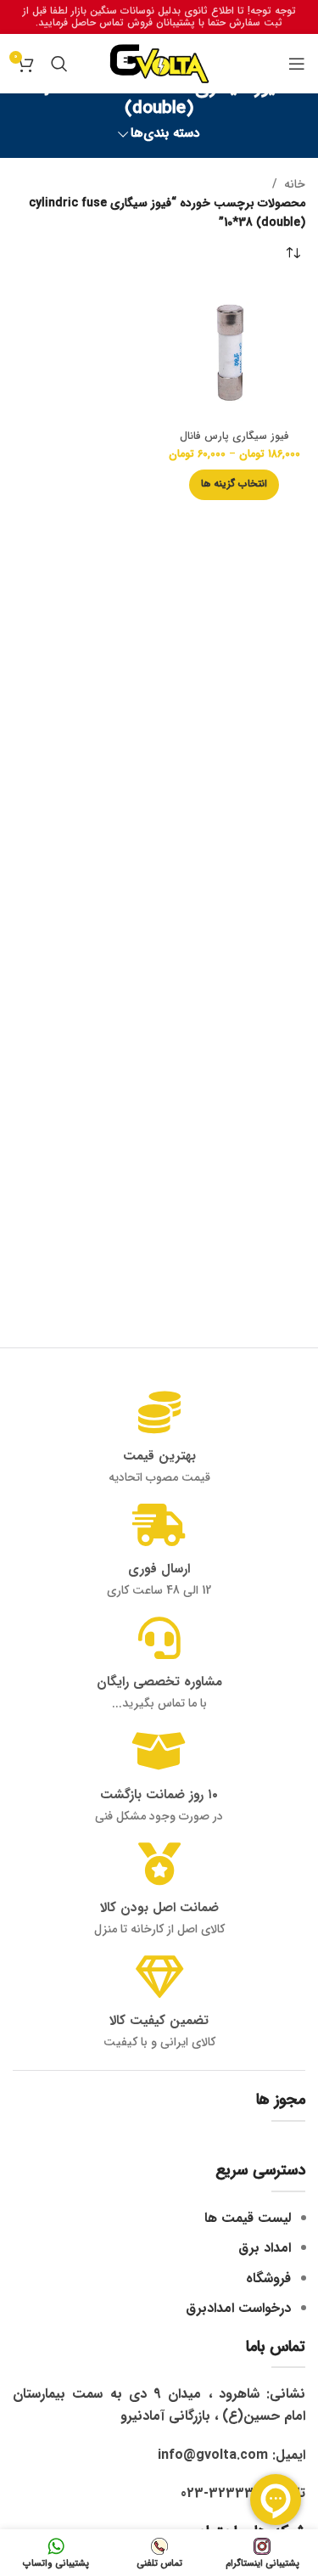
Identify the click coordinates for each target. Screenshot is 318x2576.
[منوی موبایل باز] (297, 64)
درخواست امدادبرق (238, 2308)
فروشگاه (268, 2278)
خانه (295, 184)
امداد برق (265, 2248)
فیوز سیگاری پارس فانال (234, 436)
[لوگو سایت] (159, 63)
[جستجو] (59, 64)
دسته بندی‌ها (165, 134)
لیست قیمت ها (248, 2218)
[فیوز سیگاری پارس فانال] (235, 354)
